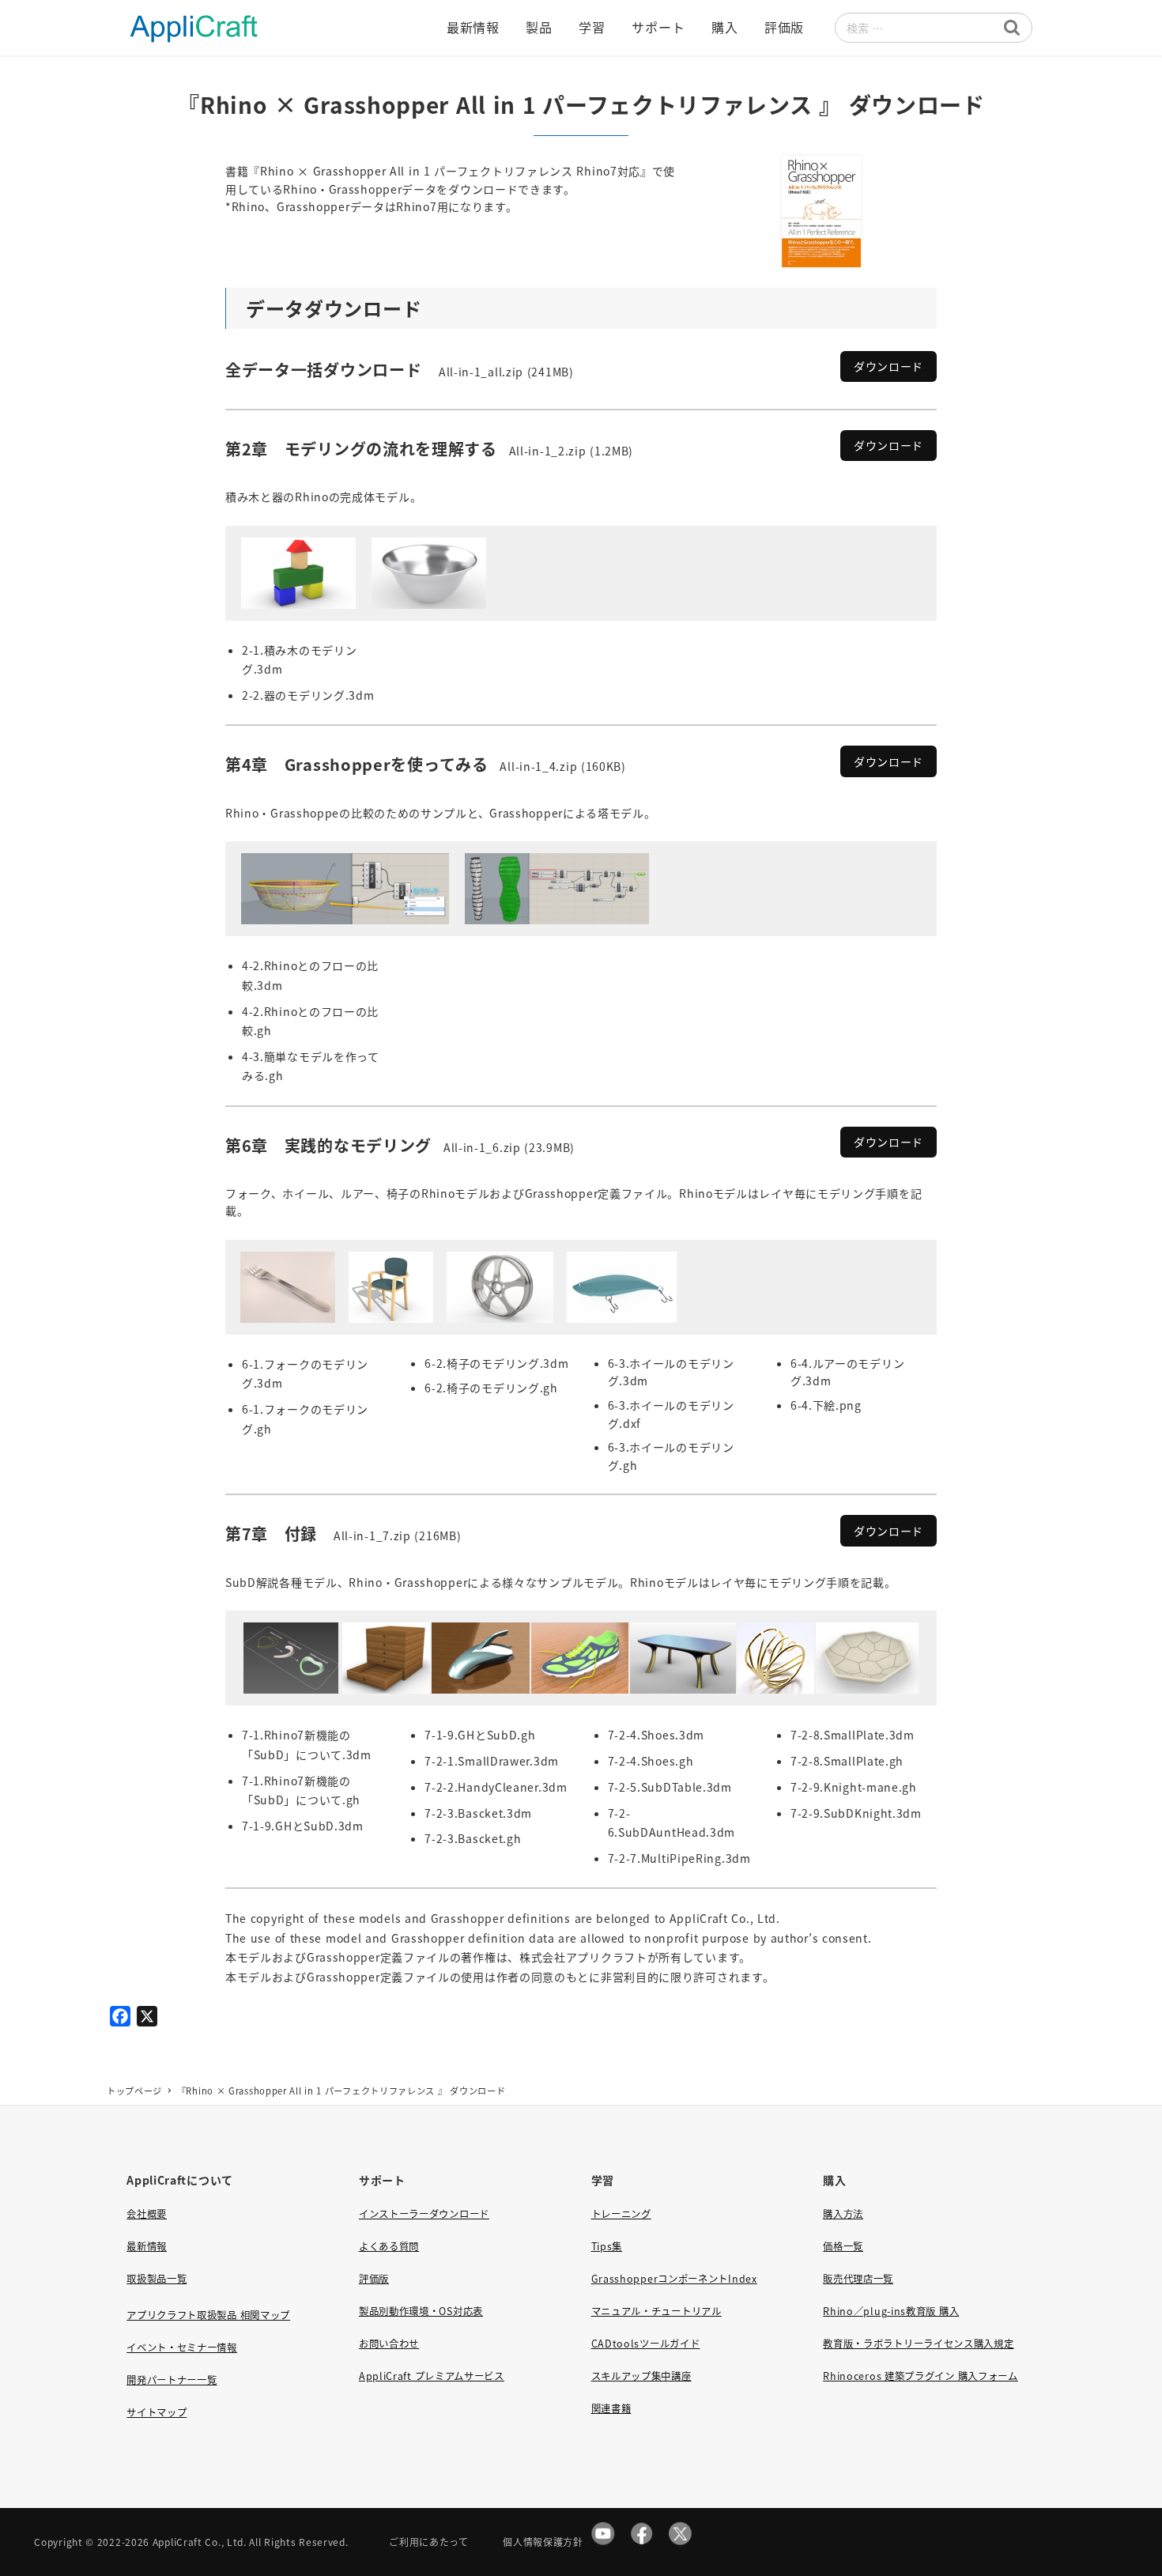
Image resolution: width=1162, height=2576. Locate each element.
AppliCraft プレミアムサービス (432, 2376)
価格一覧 (843, 2246)
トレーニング (621, 2214)
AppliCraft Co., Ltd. (200, 2542)
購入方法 (843, 2214)
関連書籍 (611, 2408)
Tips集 (607, 2246)
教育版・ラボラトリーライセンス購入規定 (918, 2344)
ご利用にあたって (429, 2542)
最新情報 (147, 2246)
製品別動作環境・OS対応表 (421, 2311)
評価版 (374, 2279)
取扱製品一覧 (157, 2279)
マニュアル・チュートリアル (656, 2311)
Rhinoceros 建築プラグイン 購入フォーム (921, 2376)
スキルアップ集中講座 (641, 2376)
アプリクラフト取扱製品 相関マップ (208, 2315)
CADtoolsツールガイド (646, 2344)
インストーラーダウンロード (424, 2214)
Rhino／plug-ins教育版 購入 (891, 2311)
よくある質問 (389, 2246)
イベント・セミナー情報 (182, 2347)
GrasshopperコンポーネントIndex (674, 2279)
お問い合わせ (389, 2344)
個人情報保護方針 (543, 2542)
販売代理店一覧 (858, 2279)
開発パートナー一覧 (172, 2380)
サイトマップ (157, 2412)
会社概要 (147, 2214)
